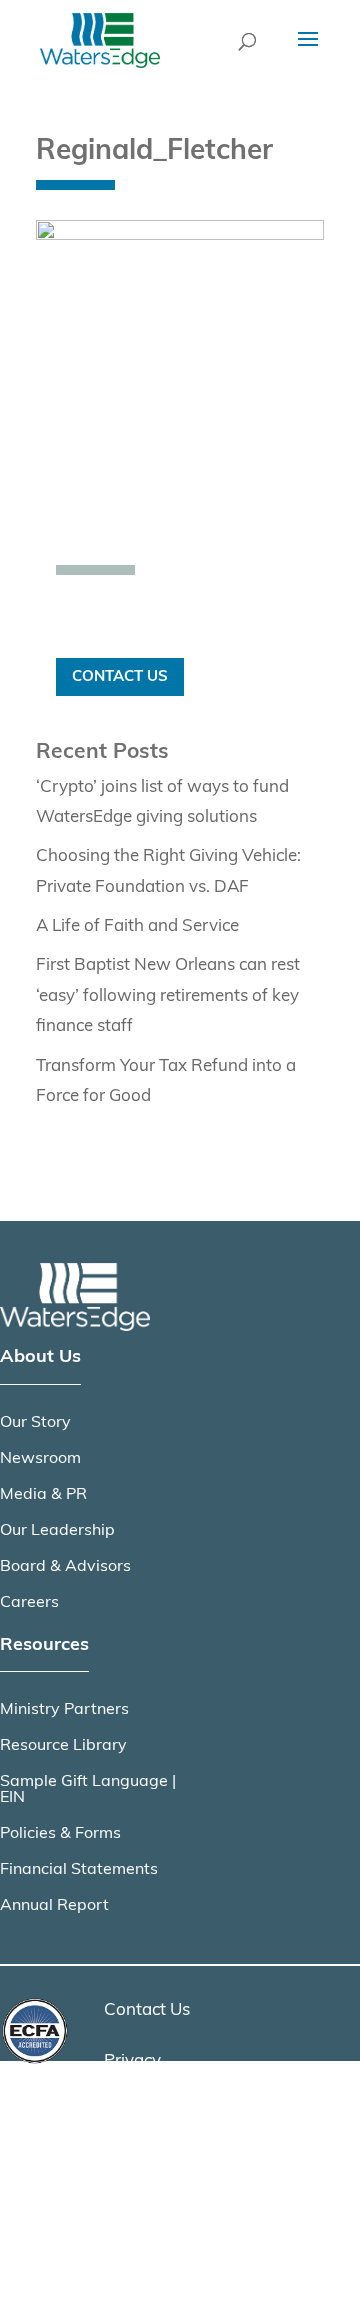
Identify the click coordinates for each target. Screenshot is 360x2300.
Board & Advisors (65, 1567)
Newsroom (40, 1459)
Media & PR (43, 1495)
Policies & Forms (60, 1834)
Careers (29, 1603)
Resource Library (63, 1746)
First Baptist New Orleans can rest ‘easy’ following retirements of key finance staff (168, 996)
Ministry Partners (64, 1710)
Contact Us (120, 676)
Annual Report (54, 1906)
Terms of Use (154, 2111)
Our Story (35, 1423)
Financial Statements (79, 1870)
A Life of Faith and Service (137, 926)
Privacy (132, 2061)
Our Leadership (57, 1531)
